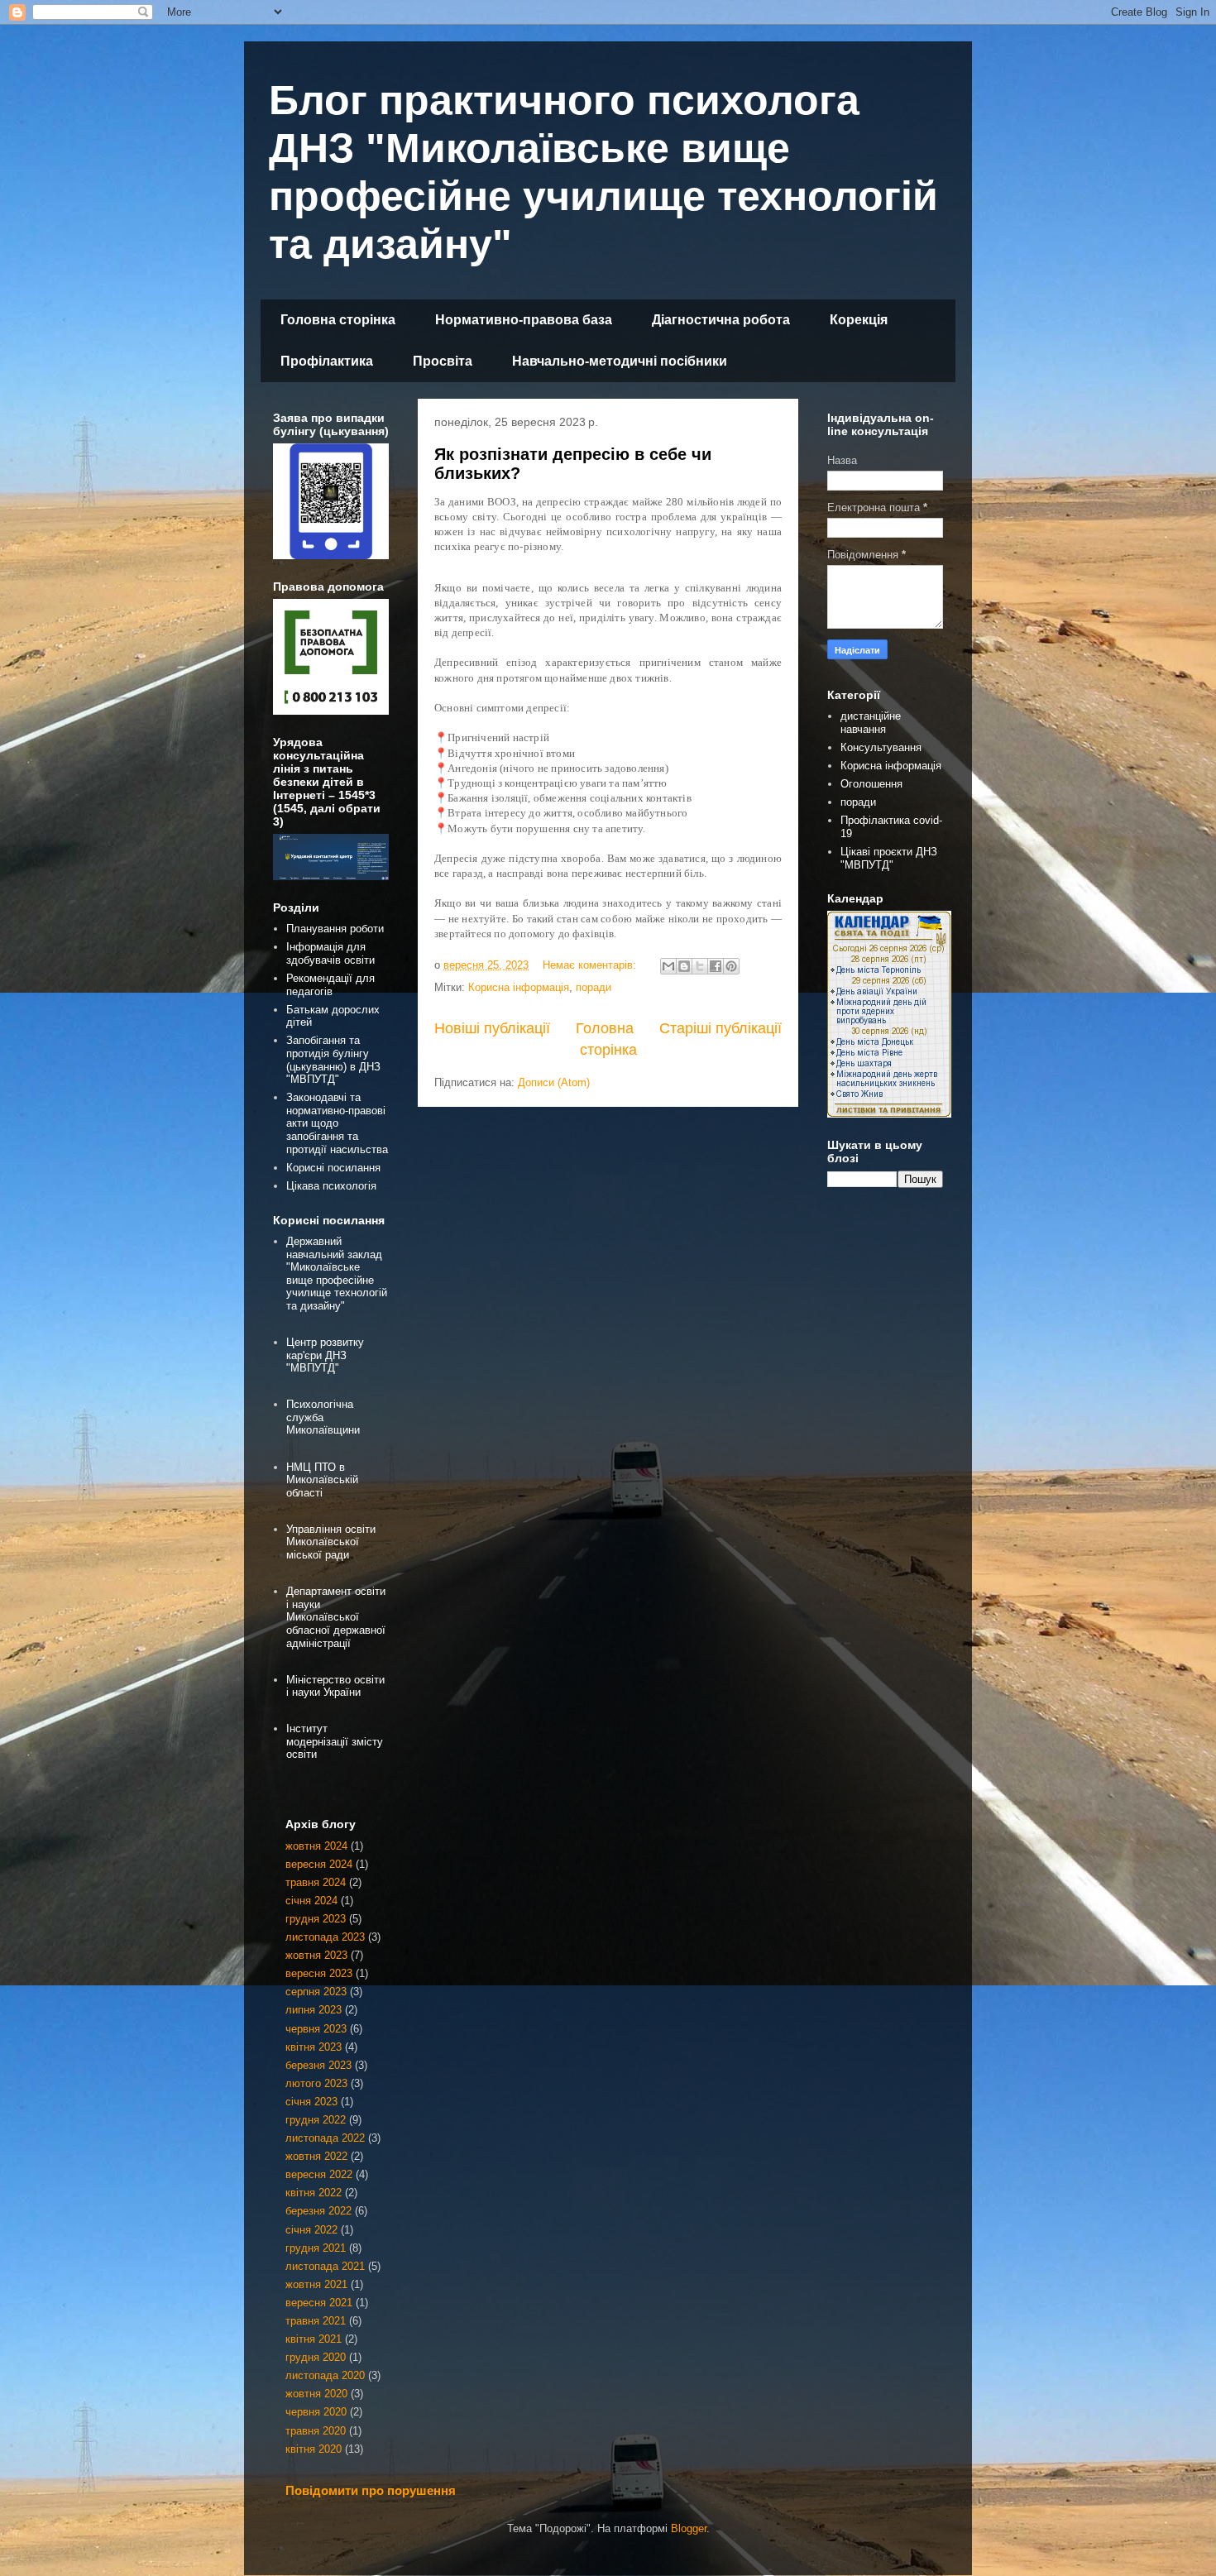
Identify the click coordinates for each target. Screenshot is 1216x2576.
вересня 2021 (319, 2303)
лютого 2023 (316, 2083)
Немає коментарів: (591, 965)
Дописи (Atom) (554, 1082)
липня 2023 (314, 2010)
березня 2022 (318, 2211)
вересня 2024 (319, 1864)
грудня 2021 (316, 2248)
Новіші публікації (492, 1028)
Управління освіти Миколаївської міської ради (331, 1542)
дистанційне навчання (871, 723)
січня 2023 (311, 2102)
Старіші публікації (721, 1028)
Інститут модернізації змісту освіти (335, 1741)
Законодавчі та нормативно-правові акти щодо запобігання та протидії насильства (337, 1123)
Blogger (689, 2528)
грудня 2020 (316, 2357)
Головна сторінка (338, 320)
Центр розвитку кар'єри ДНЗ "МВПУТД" (325, 1355)
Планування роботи (335, 929)
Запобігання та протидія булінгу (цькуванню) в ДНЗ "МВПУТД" (333, 1060)
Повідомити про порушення (371, 2490)
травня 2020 (316, 2431)
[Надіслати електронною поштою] (668, 966)
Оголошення (871, 784)
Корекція (859, 320)
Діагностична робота (721, 320)
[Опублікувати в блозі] (684, 966)
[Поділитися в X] (700, 966)
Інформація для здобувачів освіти (330, 953)
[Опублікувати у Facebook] (716, 966)
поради (594, 987)
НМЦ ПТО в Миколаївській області (322, 1480)
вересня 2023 (319, 1973)
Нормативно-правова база (524, 320)
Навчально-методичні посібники (620, 361)
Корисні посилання (333, 1168)
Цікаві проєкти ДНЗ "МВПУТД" (889, 858)
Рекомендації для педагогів (330, 985)
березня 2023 (318, 2065)
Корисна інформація (519, 987)
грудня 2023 (316, 1919)
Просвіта (443, 361)
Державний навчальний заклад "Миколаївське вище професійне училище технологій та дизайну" (337, 1274)
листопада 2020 (325, 2375)
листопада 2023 (325, 1937)
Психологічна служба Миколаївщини (323, 1417)
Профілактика (327, 361)
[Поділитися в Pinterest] (731, 966)
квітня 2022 (314, 2193)
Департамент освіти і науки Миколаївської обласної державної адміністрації (336, 1617)
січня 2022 (311, 2230)
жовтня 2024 (316, 1846)
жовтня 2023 (316, 1955)
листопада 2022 (325, 2138)
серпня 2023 (316, 1992)
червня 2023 (316, 2029)
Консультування (881, 747)
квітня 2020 (314, 2449)
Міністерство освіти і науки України (335, 1686)
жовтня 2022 (316, 2156)
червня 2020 (316, 2412)
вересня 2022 (319, 2174)
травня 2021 (316, 2321)
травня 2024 (316, 1882)
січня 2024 (311, 1901)
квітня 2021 (314, 2339)
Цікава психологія (331, 1186)
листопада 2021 (325, 2266)
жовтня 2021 (316, 2284)
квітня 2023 (314, 2047)
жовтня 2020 (316, 2394)
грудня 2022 (316, 2120)
